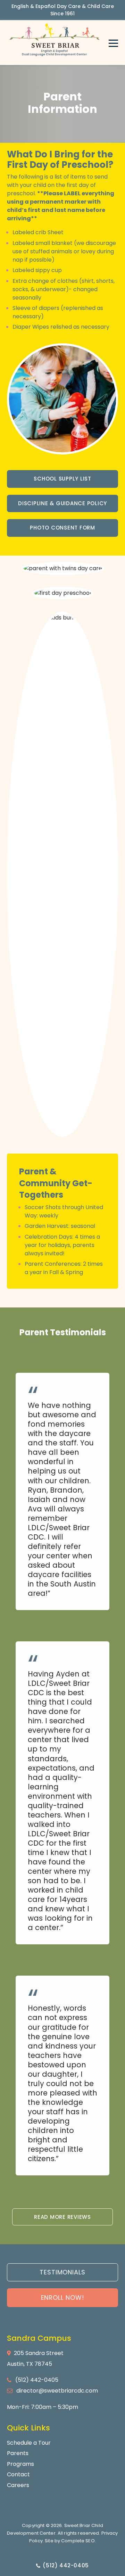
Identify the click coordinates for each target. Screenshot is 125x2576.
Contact (18, 2474)
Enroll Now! (63, 2298)
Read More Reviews (62, 2217)
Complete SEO (78, 2541)
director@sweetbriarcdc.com (57, 2391)
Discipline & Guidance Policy (62, 503)
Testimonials (62, 2272)
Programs (20, 2464)
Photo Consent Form (62, 528)
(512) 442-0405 (65, 2565)
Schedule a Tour (29, 2443)
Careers (18, 2485)
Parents (18, 2453)
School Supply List (62, 479)
